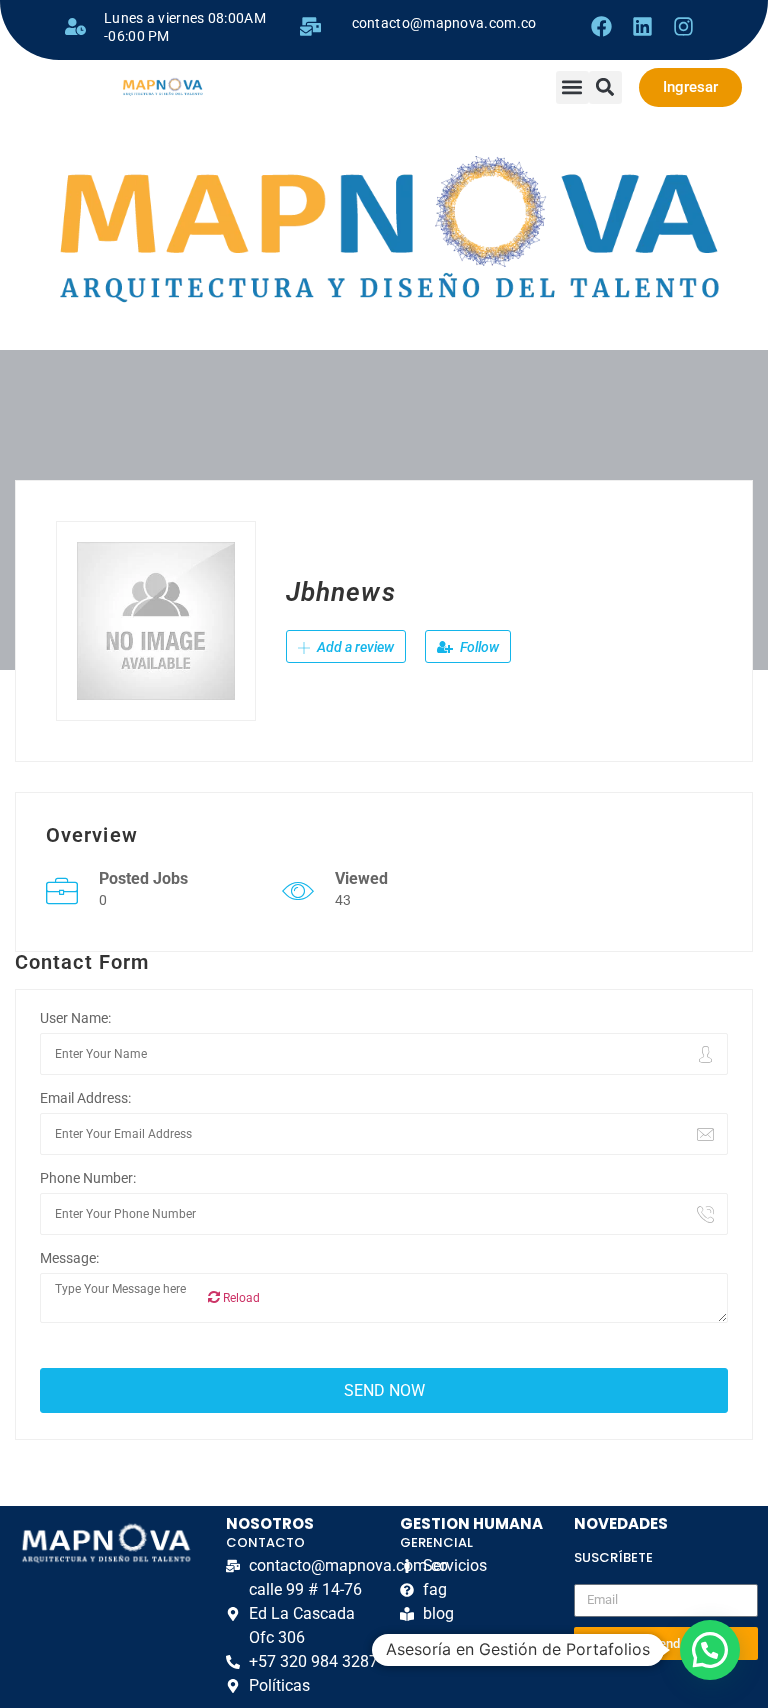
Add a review (354, 647)
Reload (240, 1298)
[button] (572, 87)
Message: (69, 1258)
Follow (478, 647)
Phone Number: (88, 1178)
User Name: (75, 1018)
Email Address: (85, 1098)
